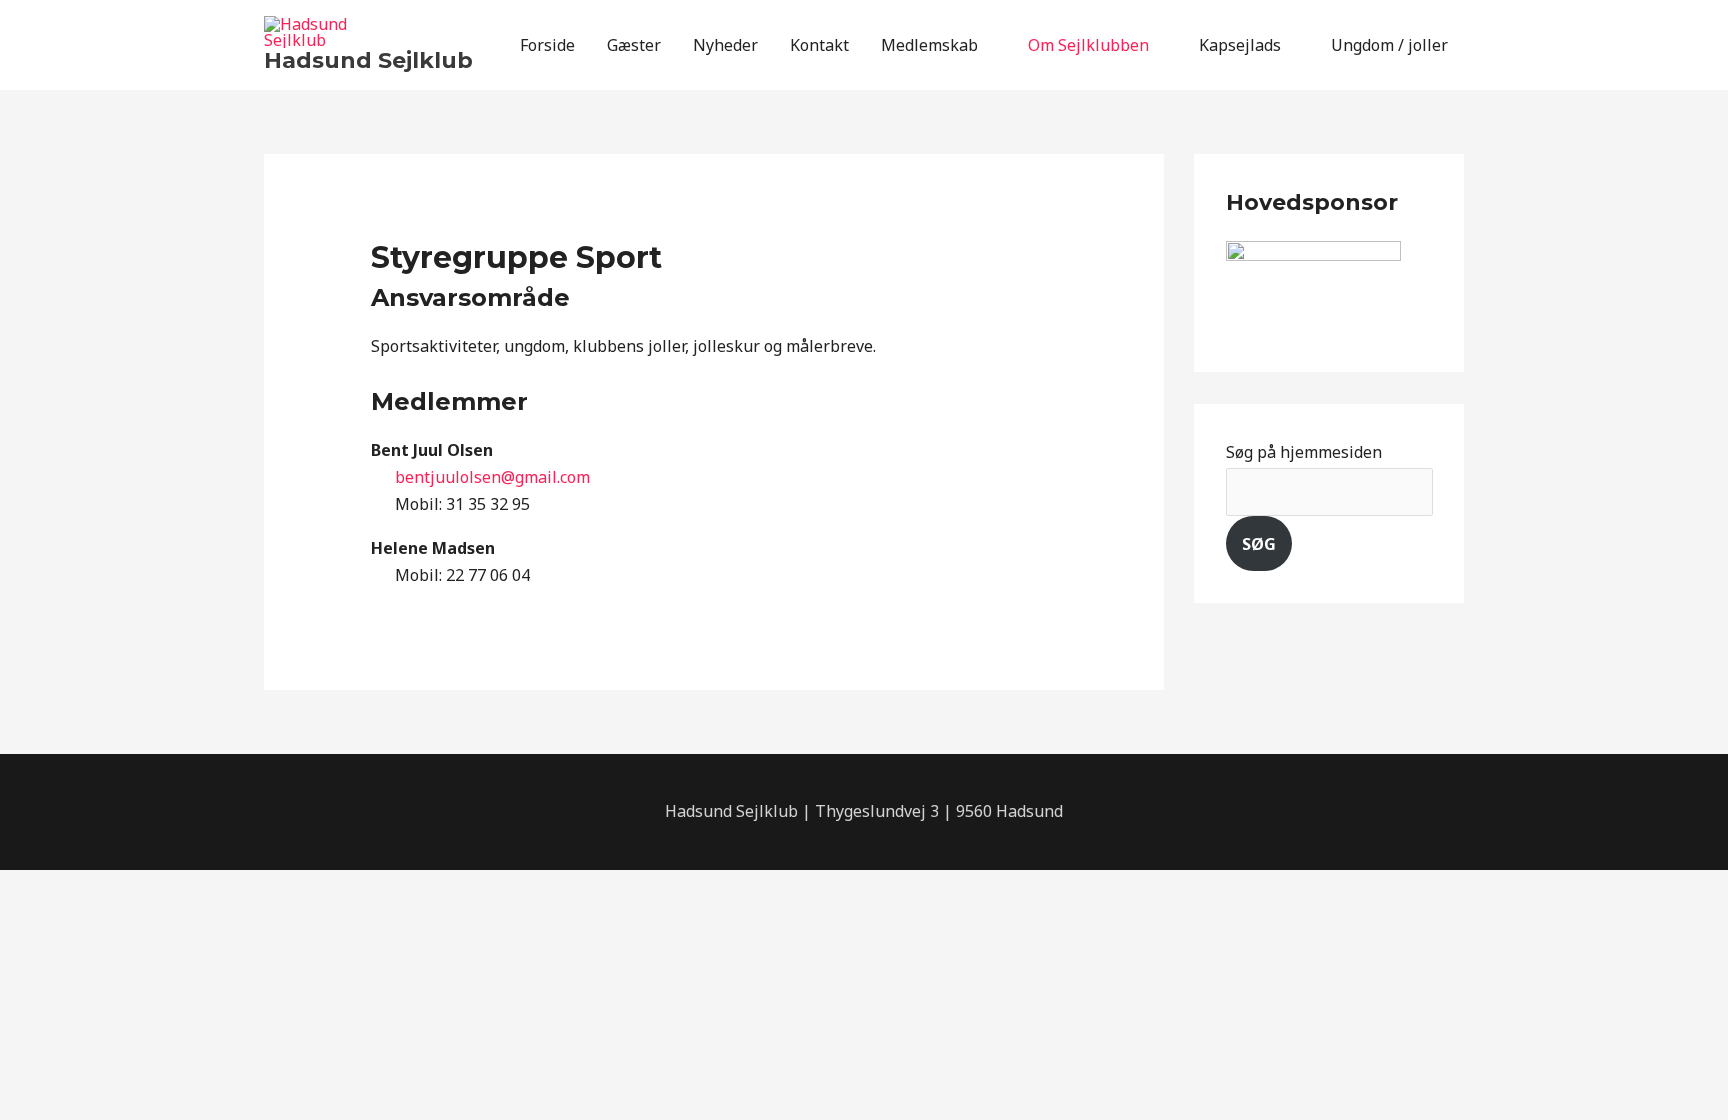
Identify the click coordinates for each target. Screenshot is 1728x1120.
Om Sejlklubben (1088, 45)
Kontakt (819, 45)
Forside (547, 45)
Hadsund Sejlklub (368, 60)
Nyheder (725, 45)
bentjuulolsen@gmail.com (492, 477)
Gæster (634, 45)
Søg (1259, 544)
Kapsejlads (1240, 45)
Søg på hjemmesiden (1304, 452)
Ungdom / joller (1389, 45)
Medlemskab (929, 45)
